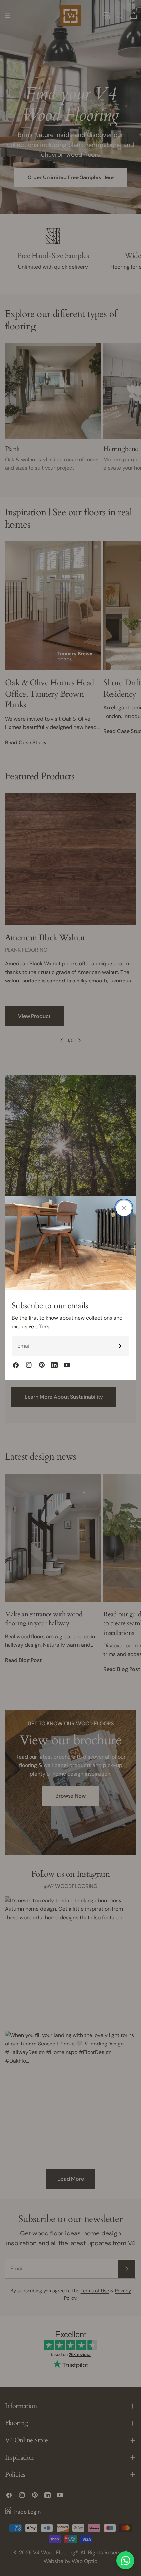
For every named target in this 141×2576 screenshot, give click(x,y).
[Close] (124, 1208)
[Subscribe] (120, 1346)
